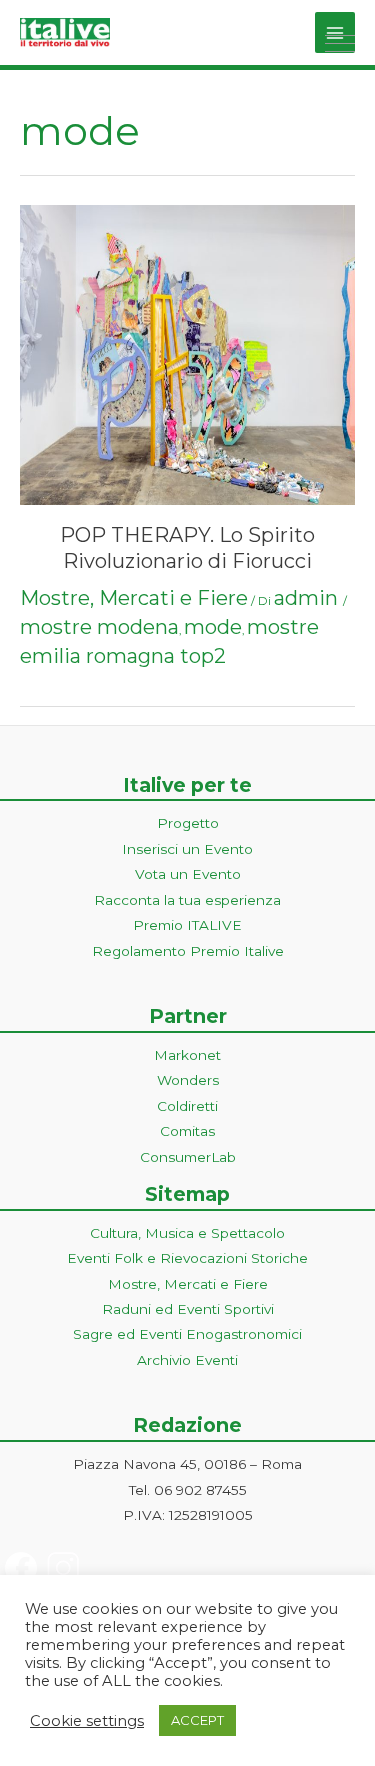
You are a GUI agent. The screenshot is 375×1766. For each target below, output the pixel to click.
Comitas (187, 1131)
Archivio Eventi (187, 1360)
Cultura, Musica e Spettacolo (187, 1233)
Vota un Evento (188, 874)
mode (213, 627)
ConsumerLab (188, 1157)
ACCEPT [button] (197, 1720)
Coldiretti (187, 1106)
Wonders (188, 1080)
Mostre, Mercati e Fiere (134, 598)
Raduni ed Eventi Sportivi (188, 1309)
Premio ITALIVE (187, 925)
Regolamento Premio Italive (188, 951)
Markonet (187, 1055)
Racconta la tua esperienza (187, 900)
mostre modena (99, 627)
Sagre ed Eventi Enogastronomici (187, 1334)
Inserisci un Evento (187, 849)
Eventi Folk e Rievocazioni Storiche (187, 1258)
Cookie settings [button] (87, 1721)
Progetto (188, 823)
